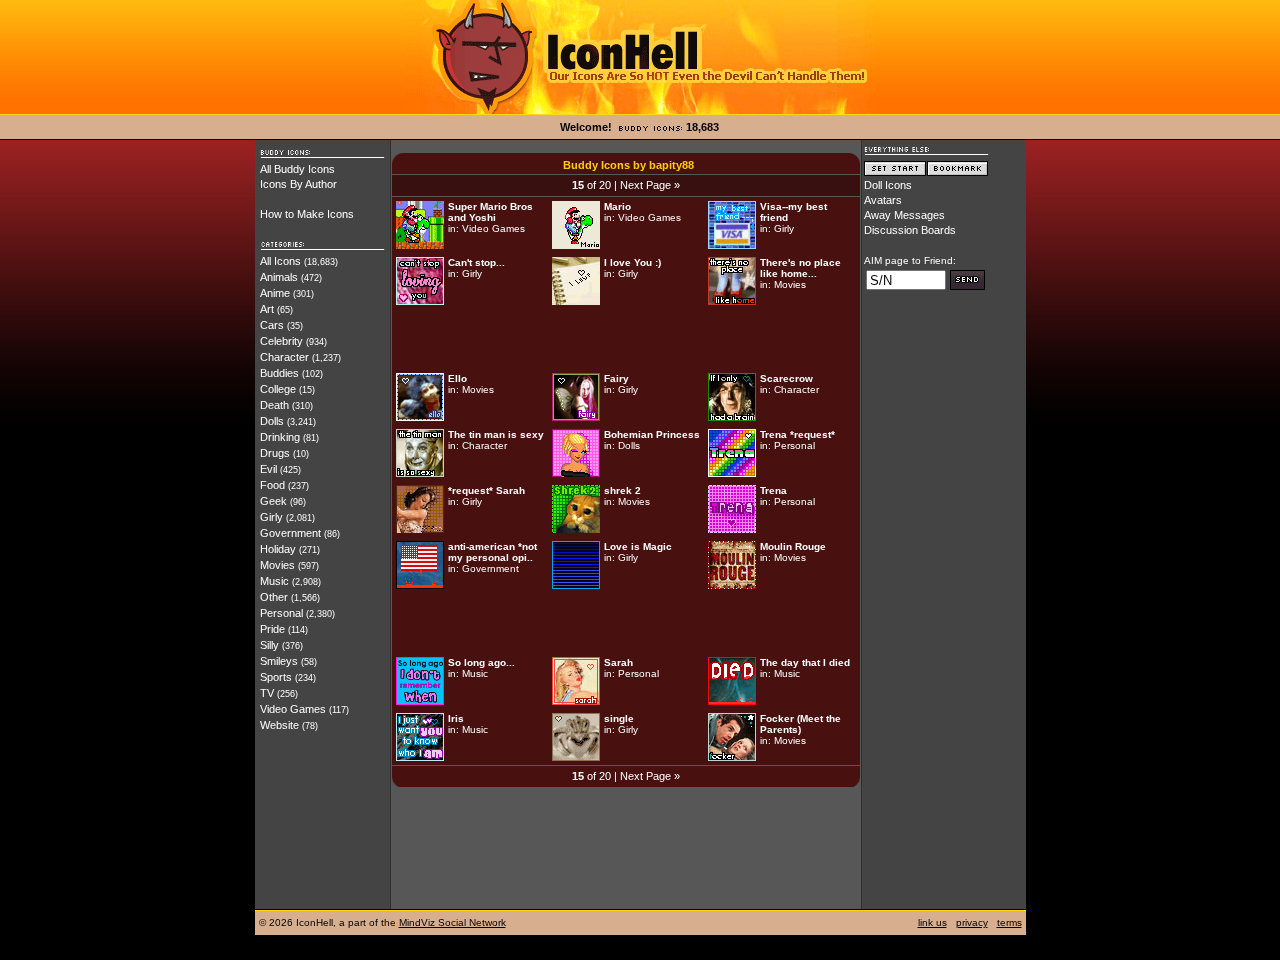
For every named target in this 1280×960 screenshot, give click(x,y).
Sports (276, 677)
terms (1009, 922)
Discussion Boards (910, 230)
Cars (272, 325)
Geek (273, 501)
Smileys (279, 661)
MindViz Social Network (452, 922)
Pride (272, 629)
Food (272, 485)
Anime (275, 293)
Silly (269, 645)
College (278, 389)
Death (274, 405)
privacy (972, 922)
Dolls (272, 421)
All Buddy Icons (297, 169)
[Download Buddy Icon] (420, 245)
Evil (268, 469)
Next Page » (650, 185)
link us (932, 922)
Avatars (883, 200)
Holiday (278, 549)
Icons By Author (298, 184)
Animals (279, 277)
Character (284, 357)
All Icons (280, 261)
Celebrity (281, 341)
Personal (281, 613)
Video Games (293, 709)
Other (274, 597)
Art (267, 309)
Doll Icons (888, 185)
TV (267, 693)
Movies (277, 565)
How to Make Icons (307, 214)
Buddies (279, 373)
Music (274, 581)
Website (279, 725)
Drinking (280, 437)
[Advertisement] (626, 339)
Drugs (275, 453)
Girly (271, 517)
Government (290, 533)
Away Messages (904, 215)
